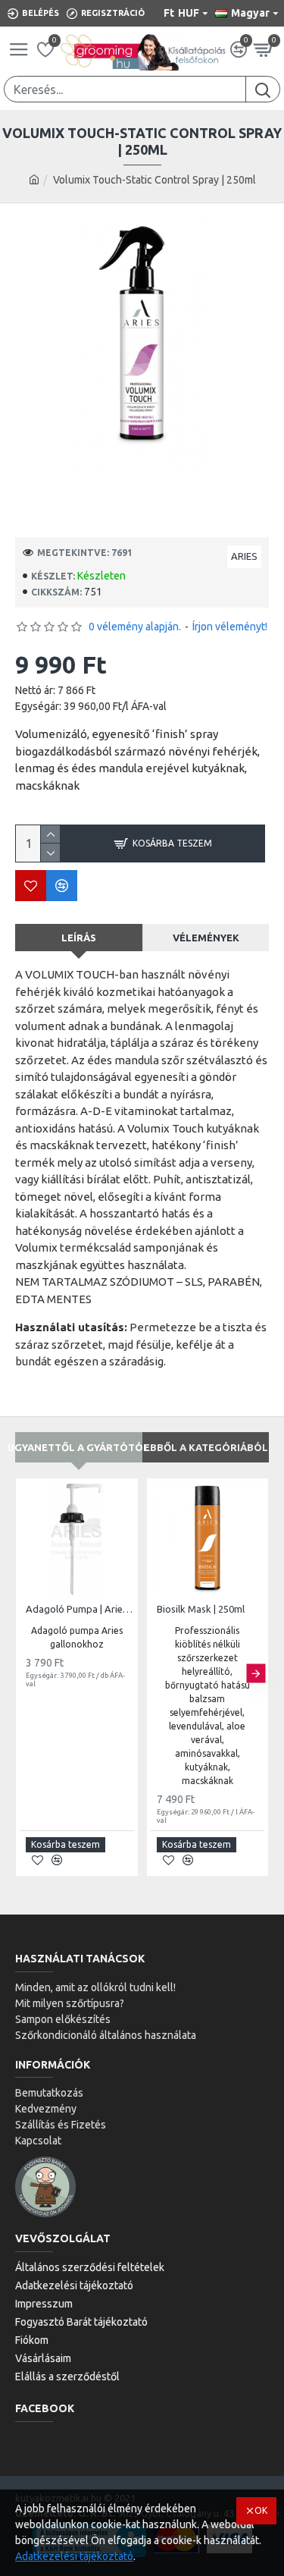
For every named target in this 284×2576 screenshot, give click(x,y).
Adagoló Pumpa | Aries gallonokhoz (80, 1609)
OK (261, 2510)
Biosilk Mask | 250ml (201, 1609)
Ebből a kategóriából (206, 1447)
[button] (28, 1674)
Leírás (79, 938)
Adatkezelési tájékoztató (74, 2556)
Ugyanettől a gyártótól (79, 1447)
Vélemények (206, 938)
